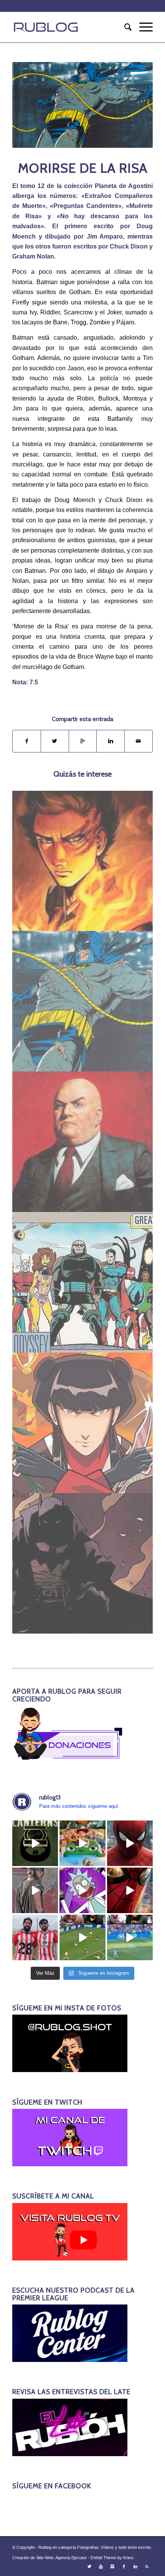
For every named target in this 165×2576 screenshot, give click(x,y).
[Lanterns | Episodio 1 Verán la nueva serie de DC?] (35, 1843)
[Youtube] (101, 2566)
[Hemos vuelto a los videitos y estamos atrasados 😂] (82, 1890)
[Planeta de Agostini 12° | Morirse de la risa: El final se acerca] (83, 1001)
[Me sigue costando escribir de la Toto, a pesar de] (35, 1937)
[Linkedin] (135, 2566)
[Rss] (147, 2566)
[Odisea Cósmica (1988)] (83, 1282)
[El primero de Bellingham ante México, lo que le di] (82, 1937)
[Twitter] (89, 2566)
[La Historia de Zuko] (83, 861)
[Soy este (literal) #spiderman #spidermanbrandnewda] (130, 1890)
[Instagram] (112, 2566)
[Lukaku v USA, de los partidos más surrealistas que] (130, 1937)
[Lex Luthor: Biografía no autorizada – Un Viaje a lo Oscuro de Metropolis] (83, 1142)
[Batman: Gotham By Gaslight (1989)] (83, 1563)
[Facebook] (124, 2566)
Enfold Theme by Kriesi (112, 2558)
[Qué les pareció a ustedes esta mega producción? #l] (35, 1890)
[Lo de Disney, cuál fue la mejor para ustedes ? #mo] (82, 1843)
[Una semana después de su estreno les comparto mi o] (130, 1843)
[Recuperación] (83, 1423)
